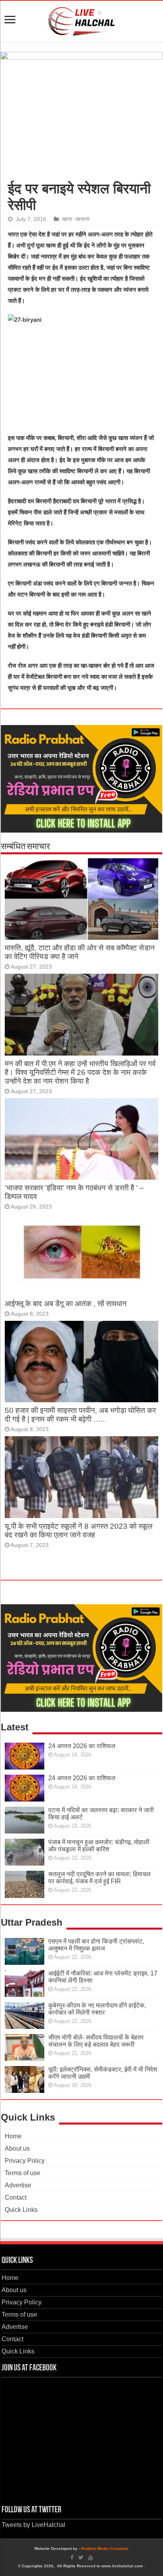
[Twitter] (81, 2557)
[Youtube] (91, 2557)
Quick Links (21, 2210)
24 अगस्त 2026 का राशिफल (82, 1746)
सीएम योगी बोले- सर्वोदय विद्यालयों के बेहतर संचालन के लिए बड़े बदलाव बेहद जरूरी (96, 2041)
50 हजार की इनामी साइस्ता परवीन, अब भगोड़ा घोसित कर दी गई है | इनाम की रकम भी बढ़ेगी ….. (80, 1415)
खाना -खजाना (76, 219)
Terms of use (23, 2173)
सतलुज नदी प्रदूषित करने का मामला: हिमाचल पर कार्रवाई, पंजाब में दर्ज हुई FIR (100, 1878)
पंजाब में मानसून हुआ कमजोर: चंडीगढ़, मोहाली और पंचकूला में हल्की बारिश (99, 1846)
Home (13, 2136)
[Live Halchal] (82, 20)
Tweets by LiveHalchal (33, 2525)
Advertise (18, 2185)
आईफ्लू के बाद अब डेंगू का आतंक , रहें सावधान (66, 1304)
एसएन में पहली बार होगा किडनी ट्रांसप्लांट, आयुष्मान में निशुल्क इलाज (96, 1945)
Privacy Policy (25, 2161)
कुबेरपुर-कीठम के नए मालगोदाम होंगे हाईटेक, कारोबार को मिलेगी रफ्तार (97, 2009)
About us (17, 2148)
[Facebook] (72, 2557)
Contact (16, 2197)
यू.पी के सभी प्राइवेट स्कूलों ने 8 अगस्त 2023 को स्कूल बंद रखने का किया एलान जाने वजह (79, 1531)
